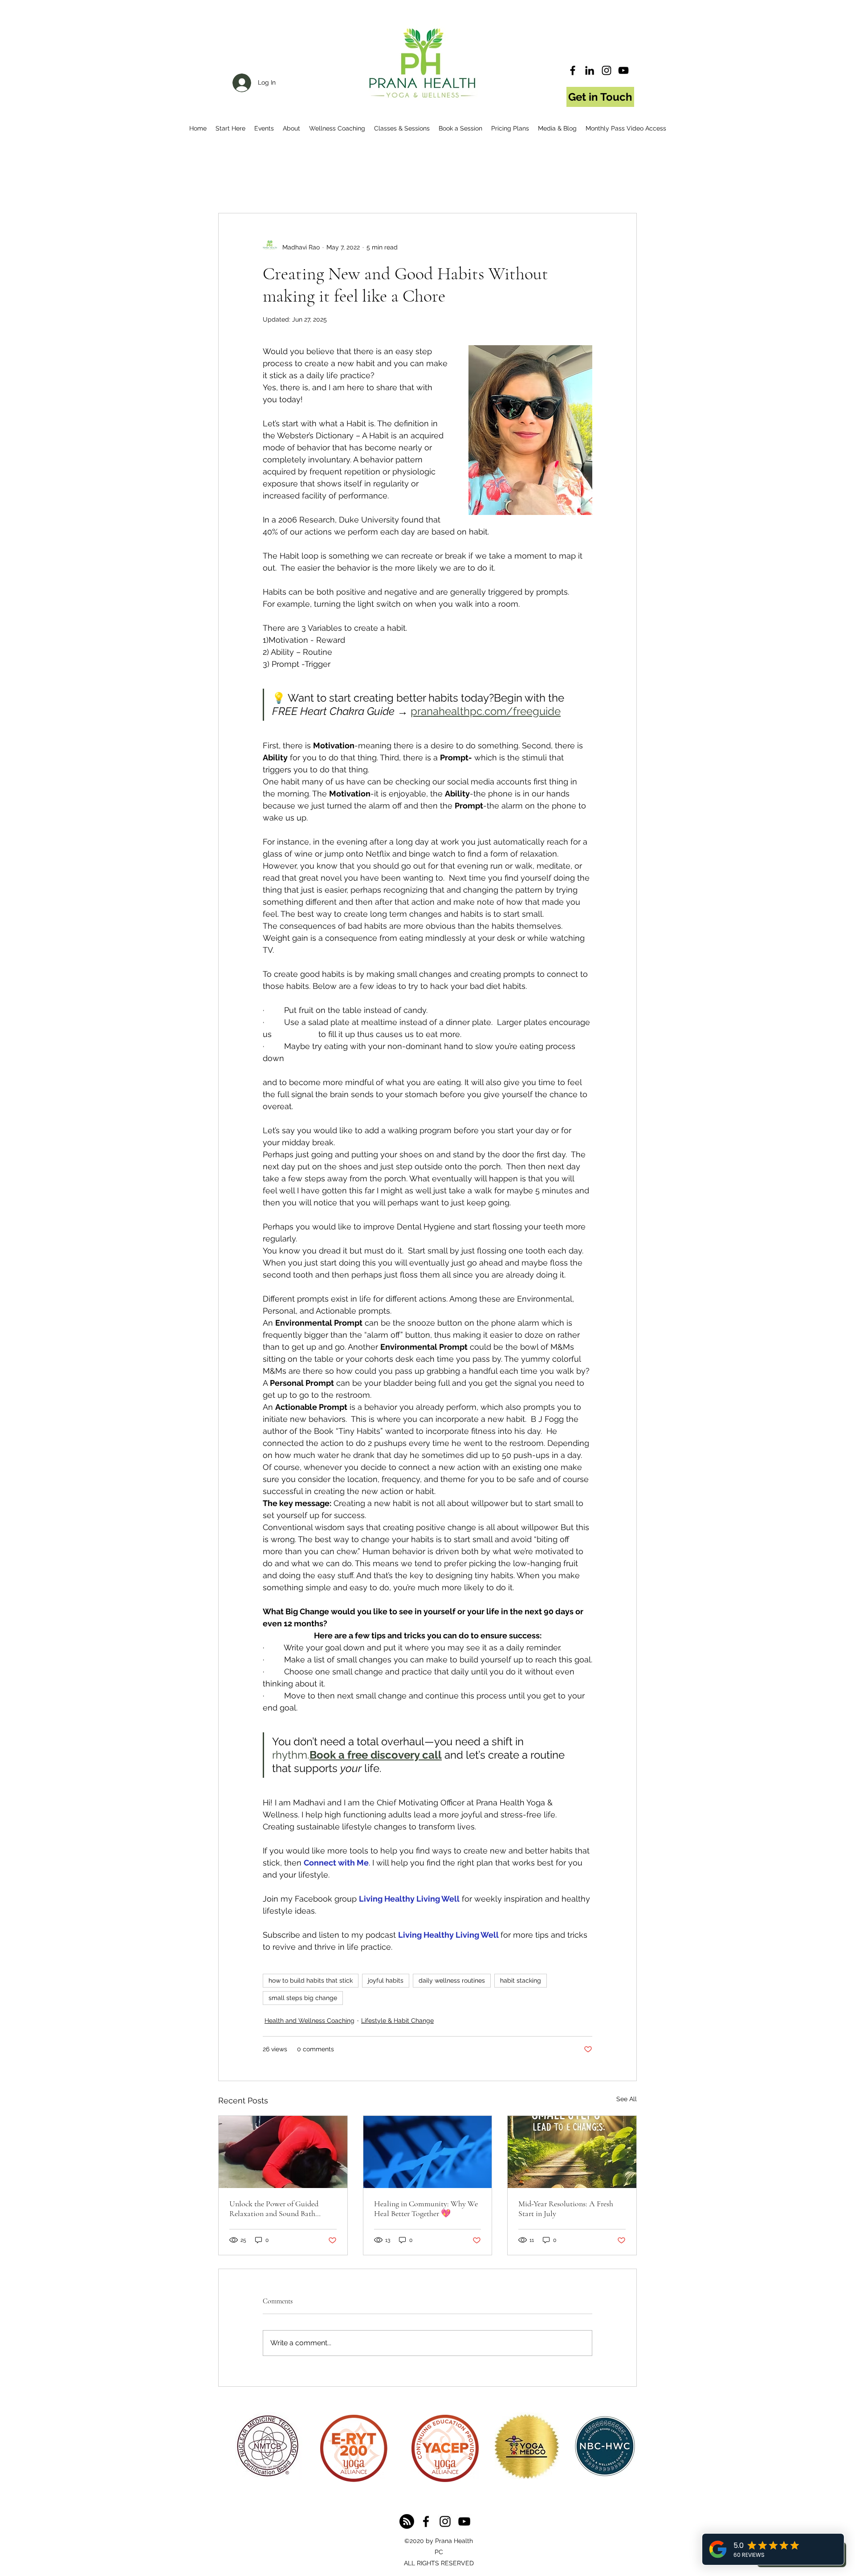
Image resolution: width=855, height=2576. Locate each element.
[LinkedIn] (590, 70)
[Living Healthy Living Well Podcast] (407, 2521)
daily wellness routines (452, 1980)
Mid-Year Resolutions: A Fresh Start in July (566, 2209)
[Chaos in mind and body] (283, 2152)
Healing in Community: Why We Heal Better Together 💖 (426, 2209)
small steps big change (303, 1998)
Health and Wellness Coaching (309, 2021)
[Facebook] (573, 70)
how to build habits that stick (311, 1980)
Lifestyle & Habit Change (397, 2021)
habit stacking (521, 1980)
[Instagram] (607, 70)
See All (627, 2099)
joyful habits (386, 1980)
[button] (230, 128)
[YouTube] (623, 70)
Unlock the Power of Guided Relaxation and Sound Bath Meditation (274, 2209)
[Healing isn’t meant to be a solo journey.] (428, 2152)
